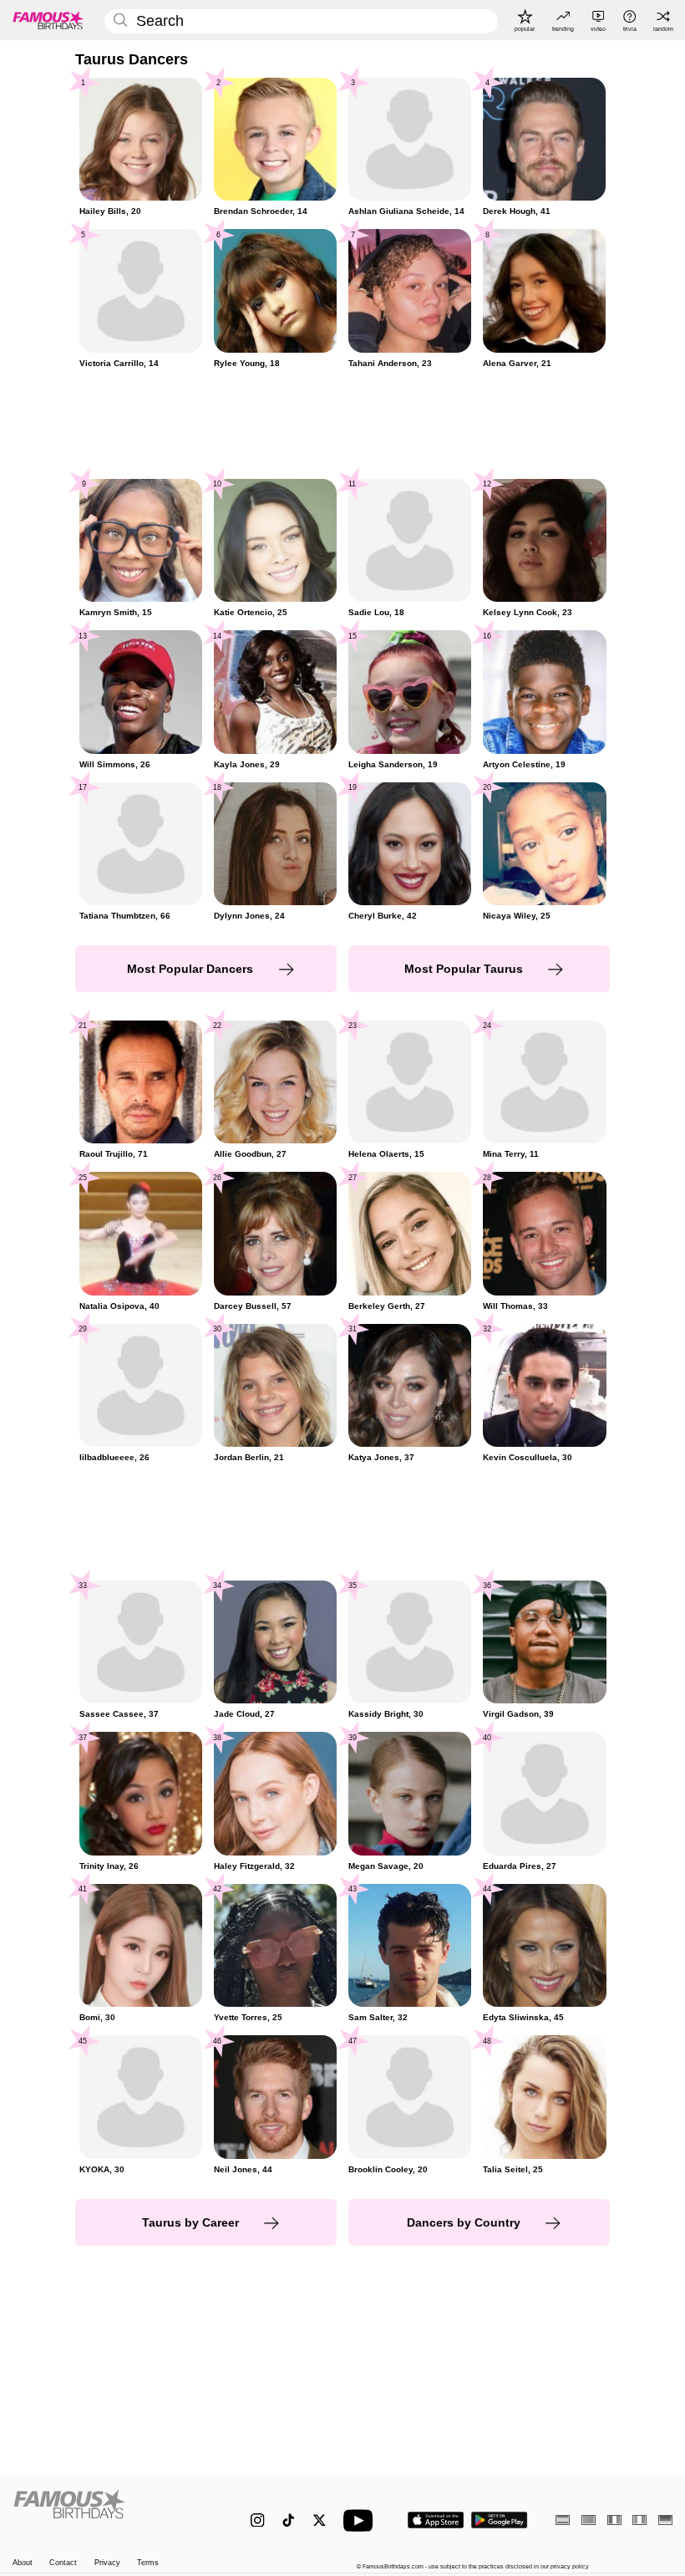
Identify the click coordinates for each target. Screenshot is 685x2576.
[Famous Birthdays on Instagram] (258, 2520)
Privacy (107, 2563)
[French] (614, 2520)
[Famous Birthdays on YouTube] (362, 2520)
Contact (63, 2563)
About (23, 2563)
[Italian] (639, 2520)
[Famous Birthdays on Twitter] (320, 2520)
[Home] (112, 2512)
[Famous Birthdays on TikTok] (289, 2520)
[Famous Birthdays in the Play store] (500, 2520)
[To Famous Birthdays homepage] (48, 20)
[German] (665, 2520)
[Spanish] (563, 2520)
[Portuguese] (589, 2520)
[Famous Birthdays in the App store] (436, 2520)
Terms (148, 2563)
